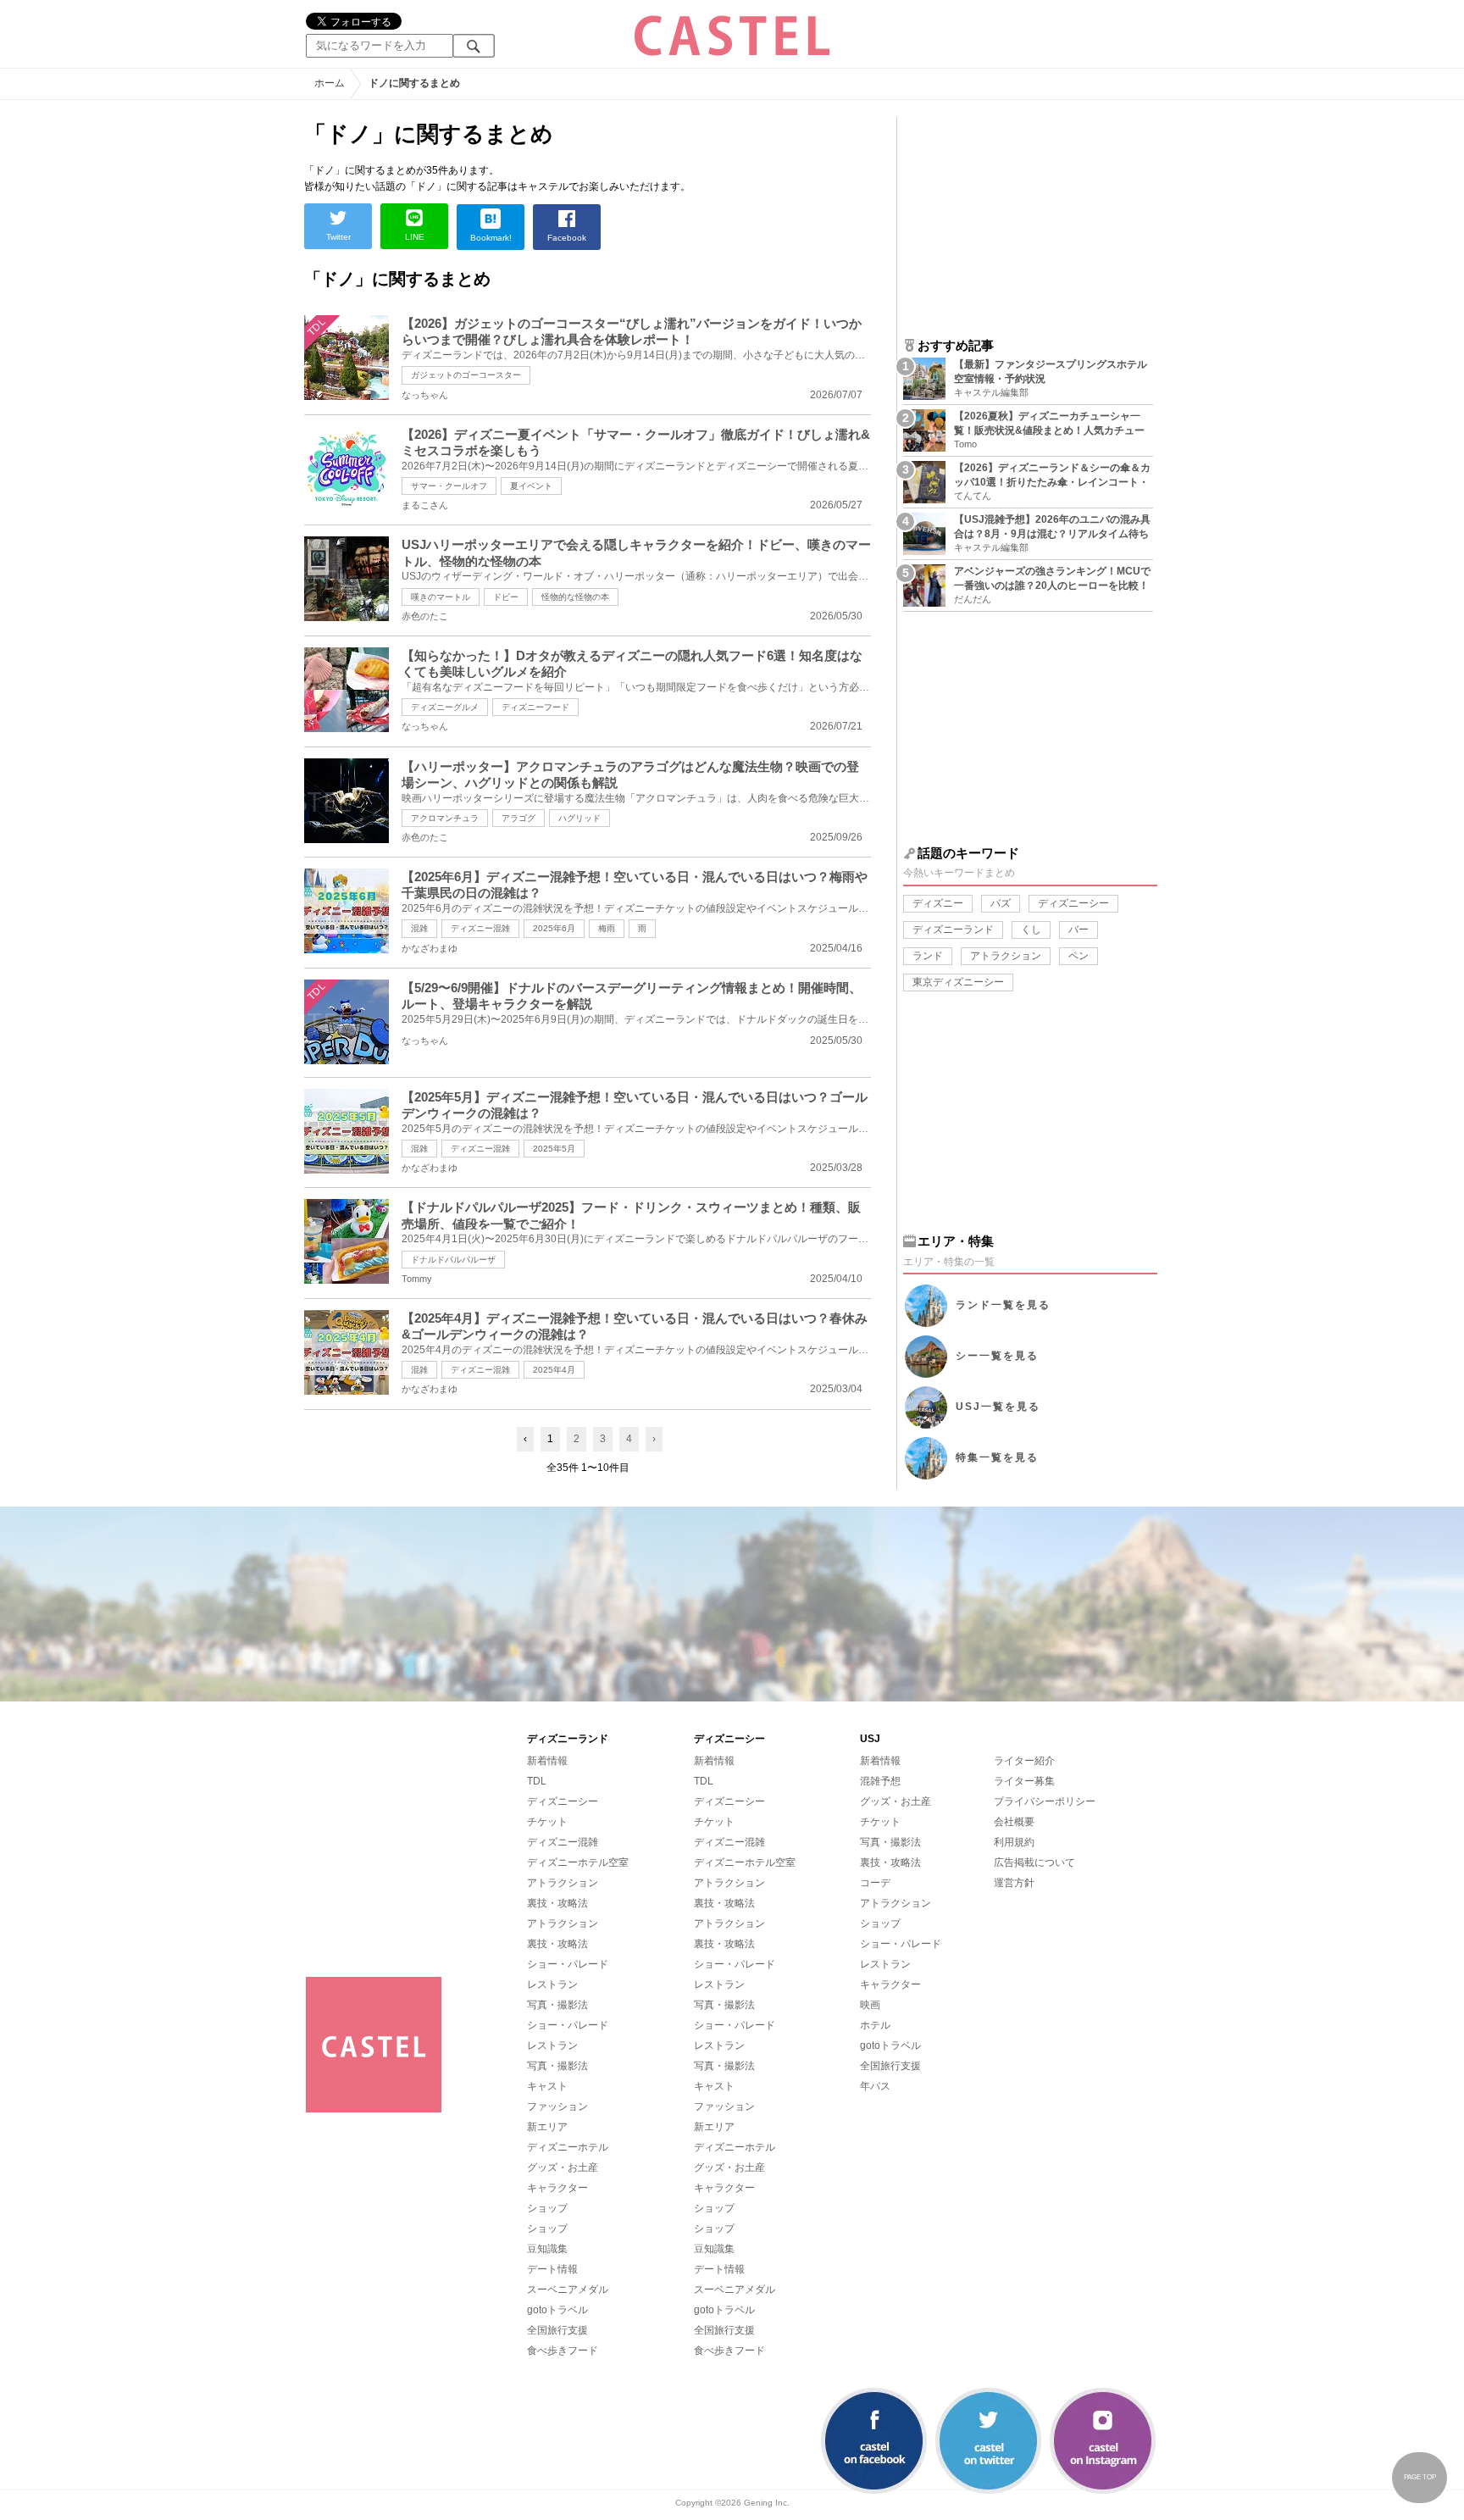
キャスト (547, 2086)
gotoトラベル (557, 2310)
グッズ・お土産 (563, 2168)
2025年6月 (554, 928)
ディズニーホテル (568, 2147)
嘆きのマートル (441, 597)
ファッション (557, 2106)
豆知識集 (547, 2249)
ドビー (506, 597)
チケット (547, 1822)
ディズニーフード (535, 707)
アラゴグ (518, 818)
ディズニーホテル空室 (578, 1862)
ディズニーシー (1073, 903)
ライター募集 (1024, 1781)
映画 (870, 2005)
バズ (1001, 903)
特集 (997, 1457)
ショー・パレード (568, 1964)
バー (1079, 930)
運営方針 (1014, 1883)
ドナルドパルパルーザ (453, 1260)
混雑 (419, 928)
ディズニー (938, 903)
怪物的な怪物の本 (575, 597)
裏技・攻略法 (557, 1903)
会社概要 (1014, 1822)
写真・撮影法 (557, 2005)
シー (997, 1356)
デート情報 (552, 2269)
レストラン (552, 1984)
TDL (537, 1781)
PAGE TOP (1420, 2477)
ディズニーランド (953, 930)
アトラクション (1006, 956)
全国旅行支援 (557, 2330)
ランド (928, 956)
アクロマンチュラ (445, 818)
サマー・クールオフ (449, 486)
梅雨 (607, 928)
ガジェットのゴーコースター (466, 375)
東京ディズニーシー (958, 982)
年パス (875, 2086)
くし (1031, 930)
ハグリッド (579, 818)
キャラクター (557, 2188)
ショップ (547, 2208)
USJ (998, 1407)
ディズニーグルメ (445, 707)
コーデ (875, 1883)
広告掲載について (1034, 1862)
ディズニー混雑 (480, 928)
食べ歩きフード (563, 2351)
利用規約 (1014, 1842)
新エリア (547, 2127)
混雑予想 (880, 1781)
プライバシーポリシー (1045, 1801)
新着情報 (547, 1761)
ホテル (875, 2025)
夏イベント (531, 486)
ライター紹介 (1024, 1761)
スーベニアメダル (568, 2290)
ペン (1079, 956)
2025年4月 (554, 1370)
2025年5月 (554, 1149)
